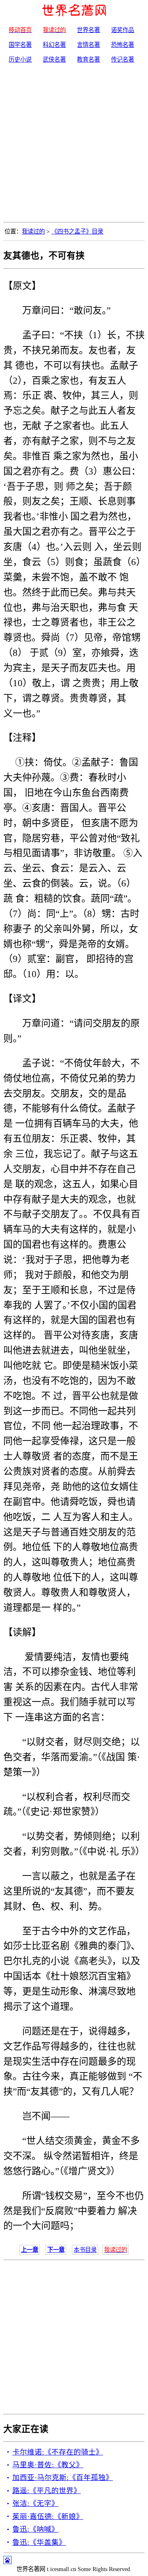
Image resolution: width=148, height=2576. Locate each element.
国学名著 (20, 45)
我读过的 (33, 231)
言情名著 (88, 45)
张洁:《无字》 (36, 2503)
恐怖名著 (123, 45)
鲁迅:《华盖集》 (39, 2542)
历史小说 (20, 60)
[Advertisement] (74, 144)
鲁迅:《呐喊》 (36, 2529)
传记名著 (123, 60)
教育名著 (88, 60)
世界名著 (88, 30)
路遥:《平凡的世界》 (47, 2491)
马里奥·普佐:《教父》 (48, 2465)
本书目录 (85, 2250)
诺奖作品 (123, 30)
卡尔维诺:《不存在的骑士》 (58, 2452)
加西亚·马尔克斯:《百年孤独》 (63, 2478)
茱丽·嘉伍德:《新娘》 (48, 2516)
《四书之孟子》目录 (77, 231)
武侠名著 (54, 60)
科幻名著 (54, 45)
